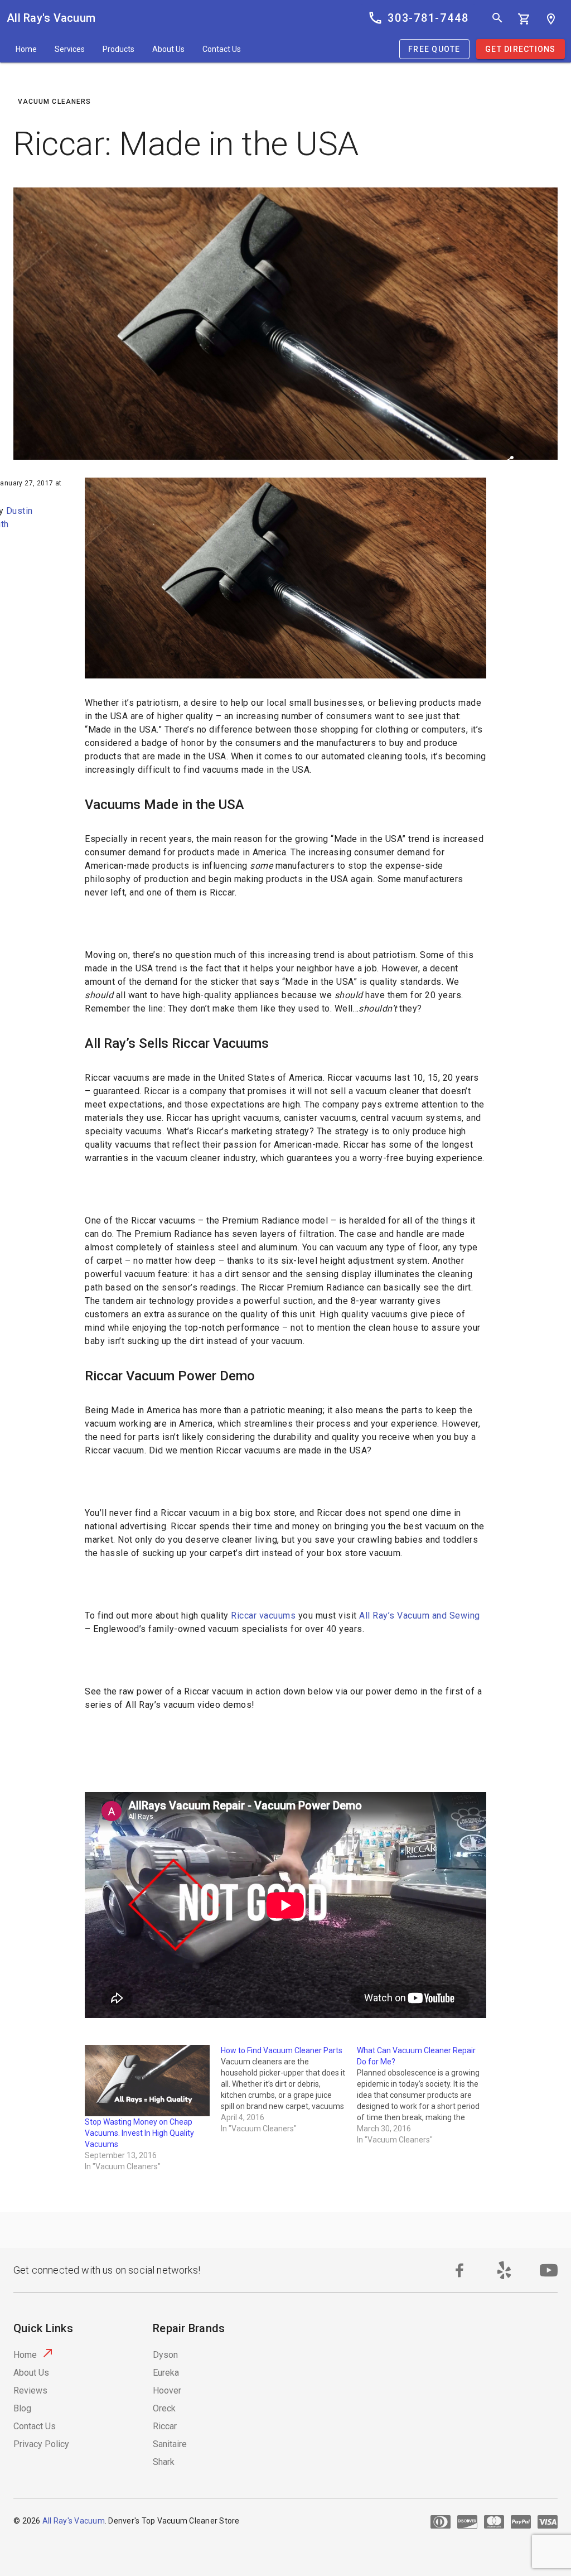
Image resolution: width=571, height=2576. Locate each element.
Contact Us (222, 49)
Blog (22, 2408)
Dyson (165, 2355)
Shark (164, 2462)
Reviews (30, 2390)
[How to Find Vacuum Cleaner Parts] (289, 2089)
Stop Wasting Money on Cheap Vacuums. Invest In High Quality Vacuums (139, 2133)
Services (70, 49)
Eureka (166, 2373)
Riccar (165, 2426)
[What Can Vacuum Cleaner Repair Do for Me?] (425, 2095)
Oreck (164, 2408)
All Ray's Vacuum (51, 18)
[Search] (497, 18)
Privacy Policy (41, 2444)
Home (26, 49)
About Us (168, 49)
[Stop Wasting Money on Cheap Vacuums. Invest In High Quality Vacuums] (147, 2081)
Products (118, 49)
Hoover (167, 2390)
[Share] (509, 463)
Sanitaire (170, 2444)
